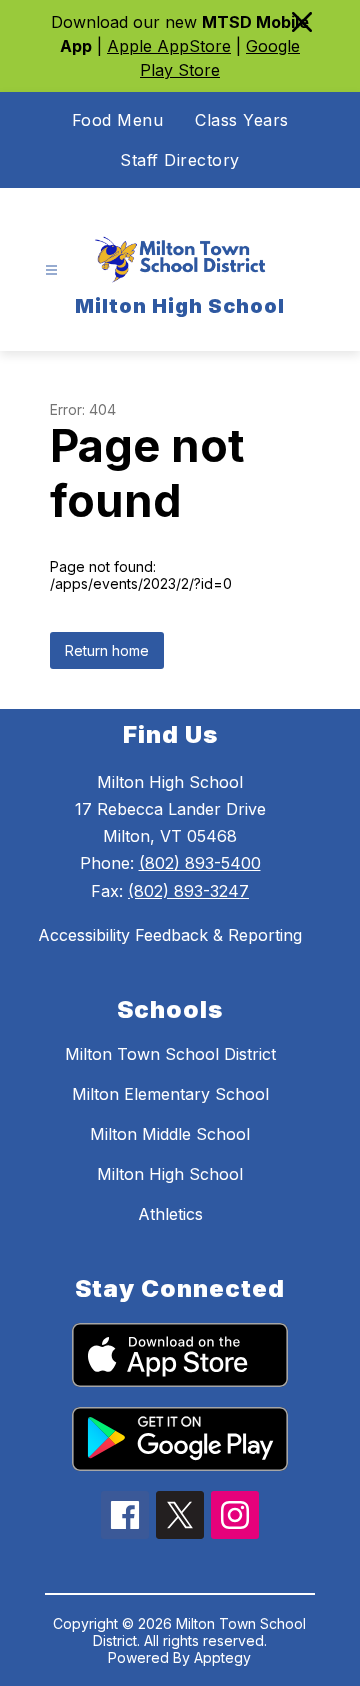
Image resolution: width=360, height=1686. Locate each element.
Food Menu (118, 120)
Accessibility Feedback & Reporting (170, 935)
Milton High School (170, 1174)
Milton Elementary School (170, 1094)
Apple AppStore (169, 46)
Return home (107, 650)
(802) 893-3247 (188, 891)
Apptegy (222, 1657)
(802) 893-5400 (200, 863)
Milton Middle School (170, 1134)
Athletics (170, 1214)
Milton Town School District (170, 1054)
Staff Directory (180, 160)
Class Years (242, 120)
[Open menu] (51, 270)
